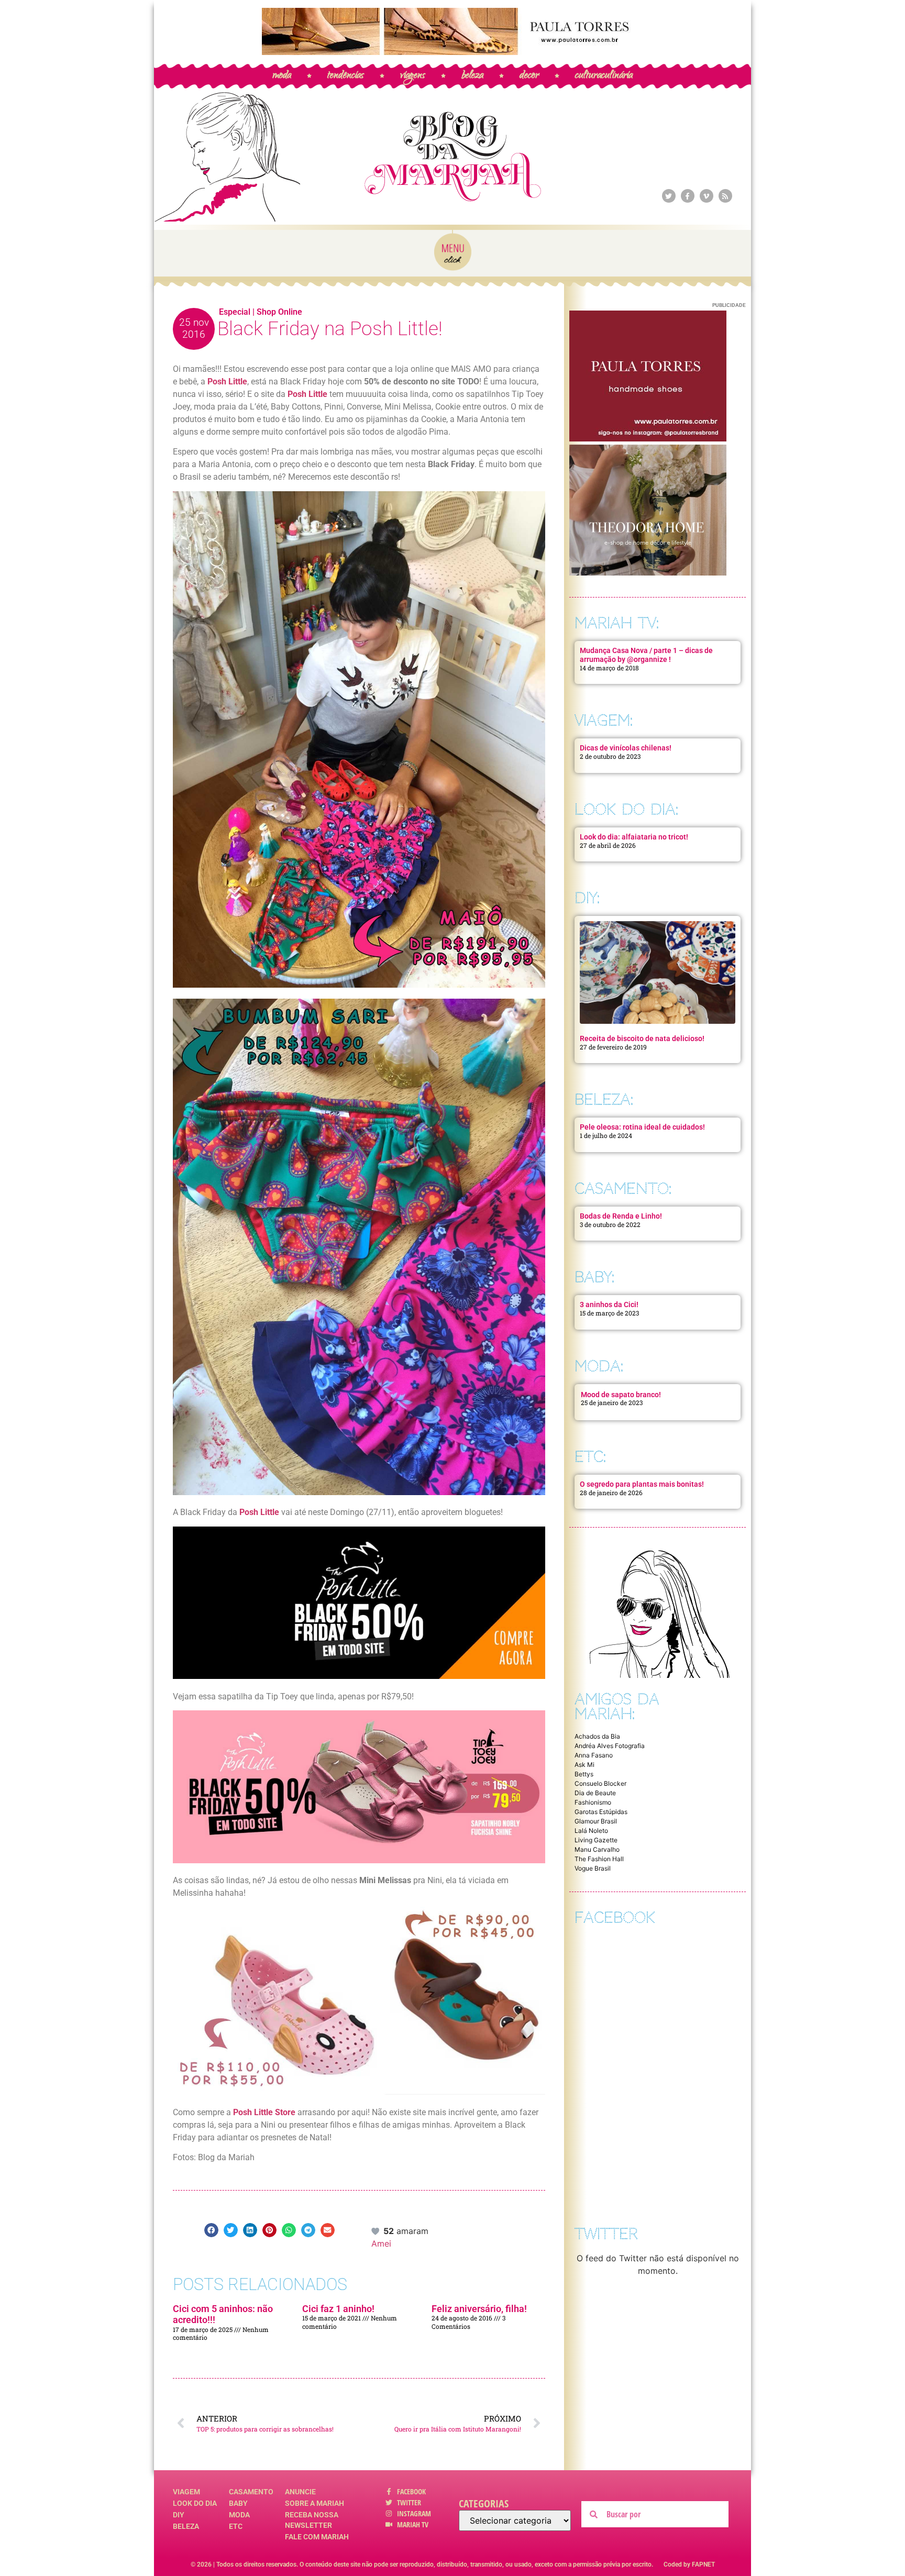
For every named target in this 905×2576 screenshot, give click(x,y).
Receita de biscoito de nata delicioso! (642, 1038)
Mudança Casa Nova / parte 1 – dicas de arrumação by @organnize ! (646, 655)
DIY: (587, 898)
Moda (239, 2515)
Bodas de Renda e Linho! (621, 1216)
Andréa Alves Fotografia (610, 1746)
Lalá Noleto (591, 1831)
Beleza (186, 2526)
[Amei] (376, 2231)
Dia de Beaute (595, 1793)
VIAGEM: (604, 720)
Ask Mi (584, 1765)
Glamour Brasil (596, 1821)
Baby (238, 2503)
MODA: (599, 1366)
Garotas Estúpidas (601, 1812)
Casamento (251, 2492)
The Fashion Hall (599, 1859)
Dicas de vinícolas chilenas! (626, 748)
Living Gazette (596, 1840)
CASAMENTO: (623, 1189)
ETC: (590, 1457)
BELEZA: (604, 1099)
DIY (179, 2515)
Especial (235, 312)
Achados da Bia (597, 1736)
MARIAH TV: (617, 623)
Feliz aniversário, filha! (479, 2309)
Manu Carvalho (597, 1849)
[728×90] (452, 52)
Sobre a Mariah (314, 2503)
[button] (211, 2230)
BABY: (594, 1277)
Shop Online (279, 312)
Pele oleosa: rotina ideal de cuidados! (642, 1127)
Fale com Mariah (317, 2537)
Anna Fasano (594, 1755)
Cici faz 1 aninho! (338, 2309)
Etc (236, 2526)
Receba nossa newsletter (312, 2520)
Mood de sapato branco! (621, 1395)
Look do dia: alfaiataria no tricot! (634, 837)
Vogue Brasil (593, 1868)
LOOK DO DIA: (626, 809)
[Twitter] (669, 196)
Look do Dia (195, 2503)
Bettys (584, 1774)
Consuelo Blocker (600, 1783)
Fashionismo (593, 1802)
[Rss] (725, 196)
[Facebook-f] (688, 196)
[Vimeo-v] (707, 196)
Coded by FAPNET (689, 2564)
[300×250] (648, 438)
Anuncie (300, 2492)
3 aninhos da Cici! (609, 1304)
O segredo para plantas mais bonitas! (642, 1484)
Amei (381, 2243)
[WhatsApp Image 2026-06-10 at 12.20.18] (648, 572)
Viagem (186, 2492)
